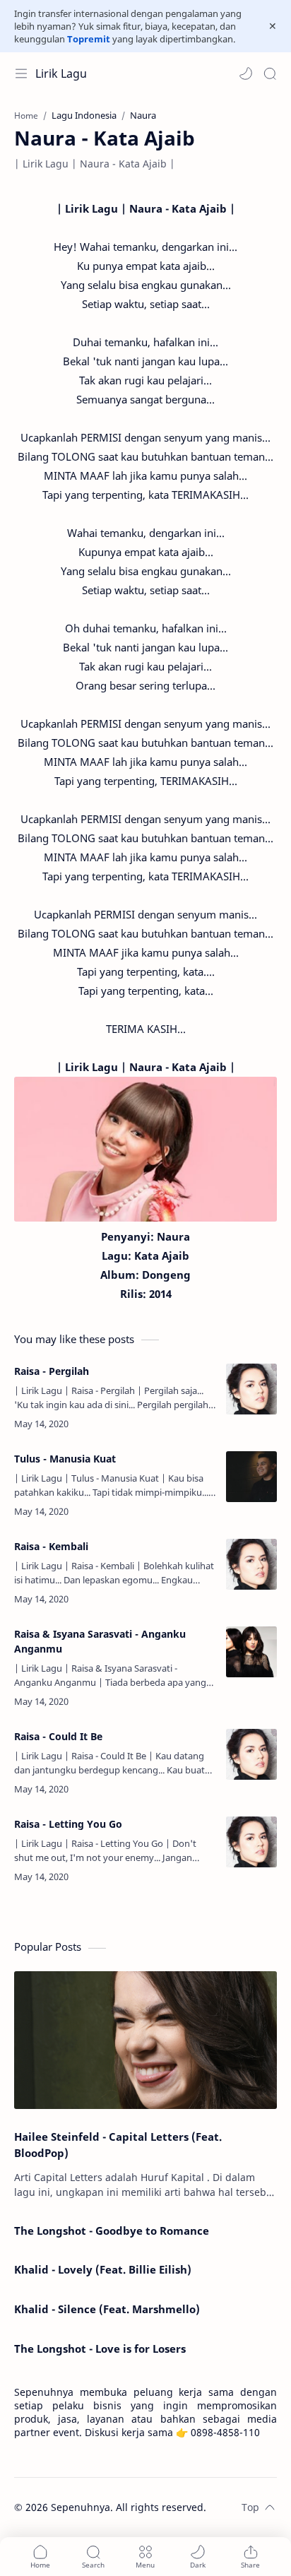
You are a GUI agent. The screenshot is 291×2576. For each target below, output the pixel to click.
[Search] (270, 73)
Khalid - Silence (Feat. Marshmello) (107, 2309)
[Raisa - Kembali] (251, 1564)
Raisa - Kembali (51, 1546)
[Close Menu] (273, 26)
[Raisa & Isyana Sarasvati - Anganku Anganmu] (251, 1652)
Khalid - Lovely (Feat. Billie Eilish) (103, 2269)
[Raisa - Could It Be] (251, 1754)
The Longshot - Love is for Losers (100, 2348)
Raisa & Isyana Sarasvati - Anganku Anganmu (100, 1641)
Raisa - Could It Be (58, 1736)
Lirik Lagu (61, 73)
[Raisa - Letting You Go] (251, 1842)
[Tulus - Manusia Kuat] (251, 1477)
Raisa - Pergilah (52, 1371)
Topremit (89, 39)
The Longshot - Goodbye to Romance (112, 2231)
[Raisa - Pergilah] (251, 1389)
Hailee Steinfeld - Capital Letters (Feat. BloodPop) (118, 2145)
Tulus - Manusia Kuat (65, 1459)
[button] (246, 73)
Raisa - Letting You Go (68, 1824)
